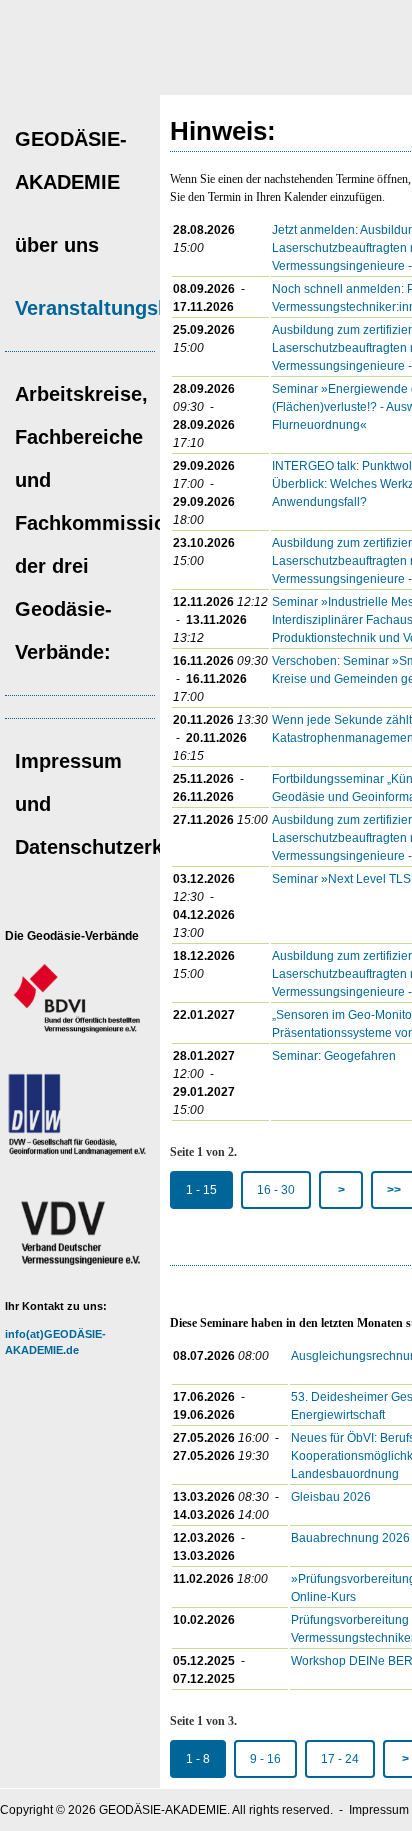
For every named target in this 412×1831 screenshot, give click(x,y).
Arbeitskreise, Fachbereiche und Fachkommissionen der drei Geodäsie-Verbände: (90, 523)
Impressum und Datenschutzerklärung (90, 804)
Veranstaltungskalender (90, 308)
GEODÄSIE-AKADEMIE (71, 160)
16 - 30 (276, 1190)
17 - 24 (340, 1759)
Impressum (379, 1810)
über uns (57, 245)
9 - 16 (265, 1759)
